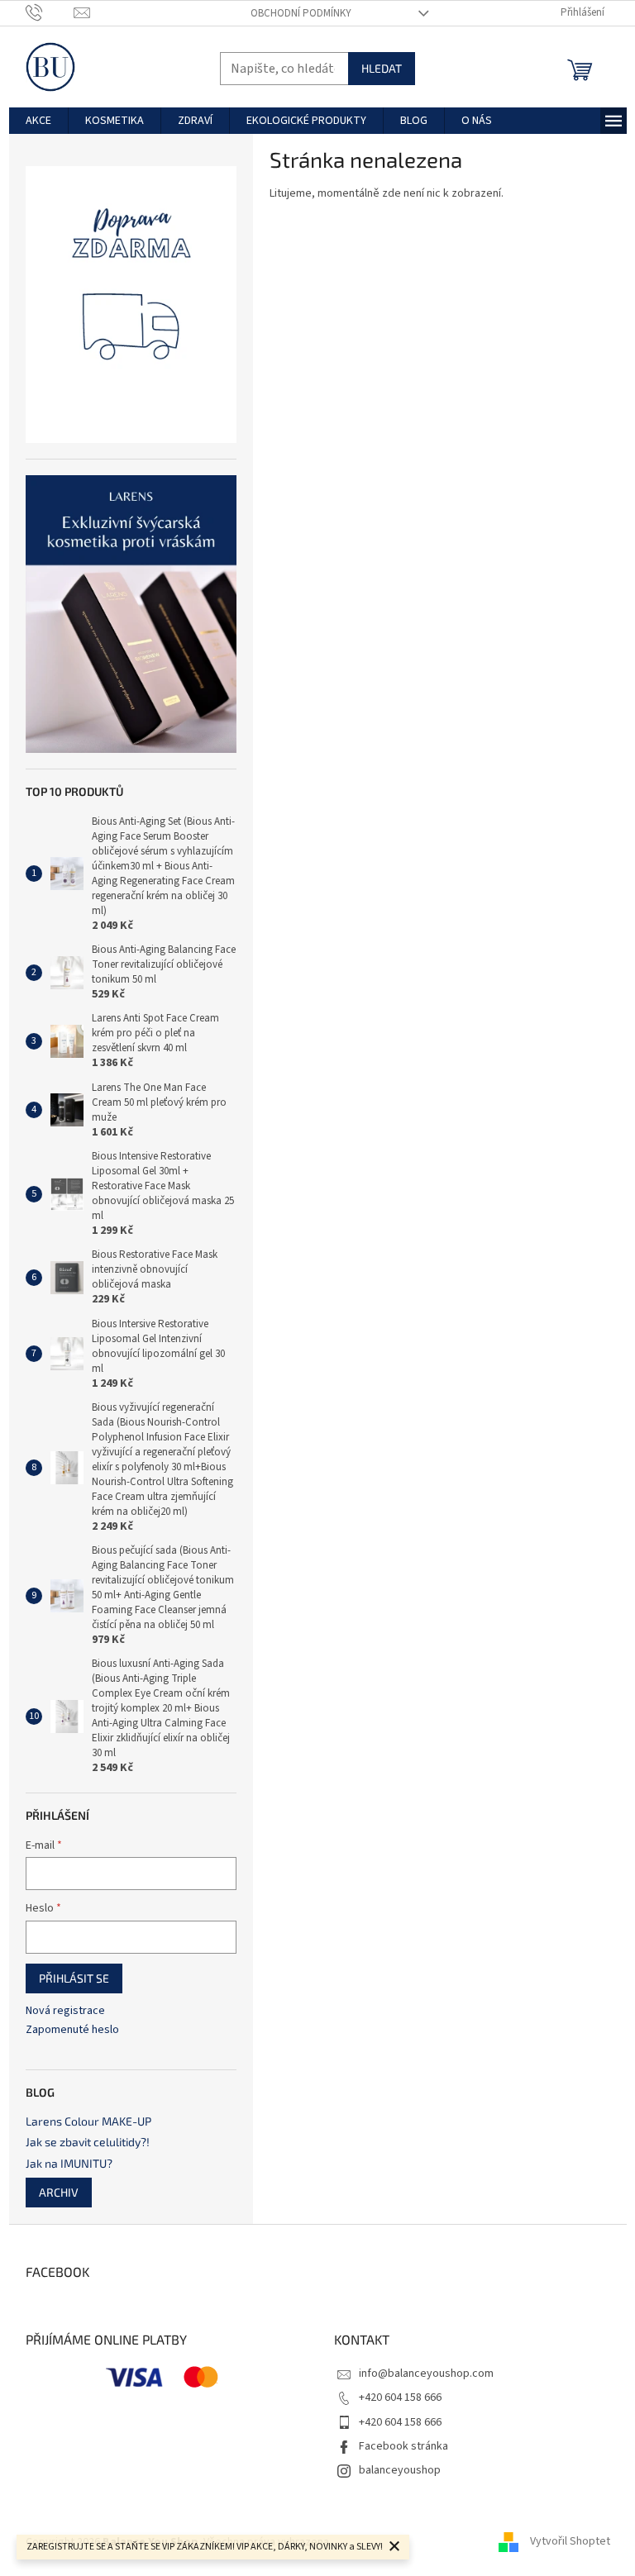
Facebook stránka (403, 2446)
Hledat (382, 68)
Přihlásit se (74, 1978)
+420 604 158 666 (400, 2397)
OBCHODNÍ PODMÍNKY (301, 13)
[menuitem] (38, 121)
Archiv (59, 2192)
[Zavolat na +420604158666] (50, 12)
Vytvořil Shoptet (570, 2542)
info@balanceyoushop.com (426, 2374)
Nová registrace (65, 2011)
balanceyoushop (400, 2470)
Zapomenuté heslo (72, 2030)
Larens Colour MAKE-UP (88, 2121)
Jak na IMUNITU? (69, 2163)
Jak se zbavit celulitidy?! (88, 2142)
